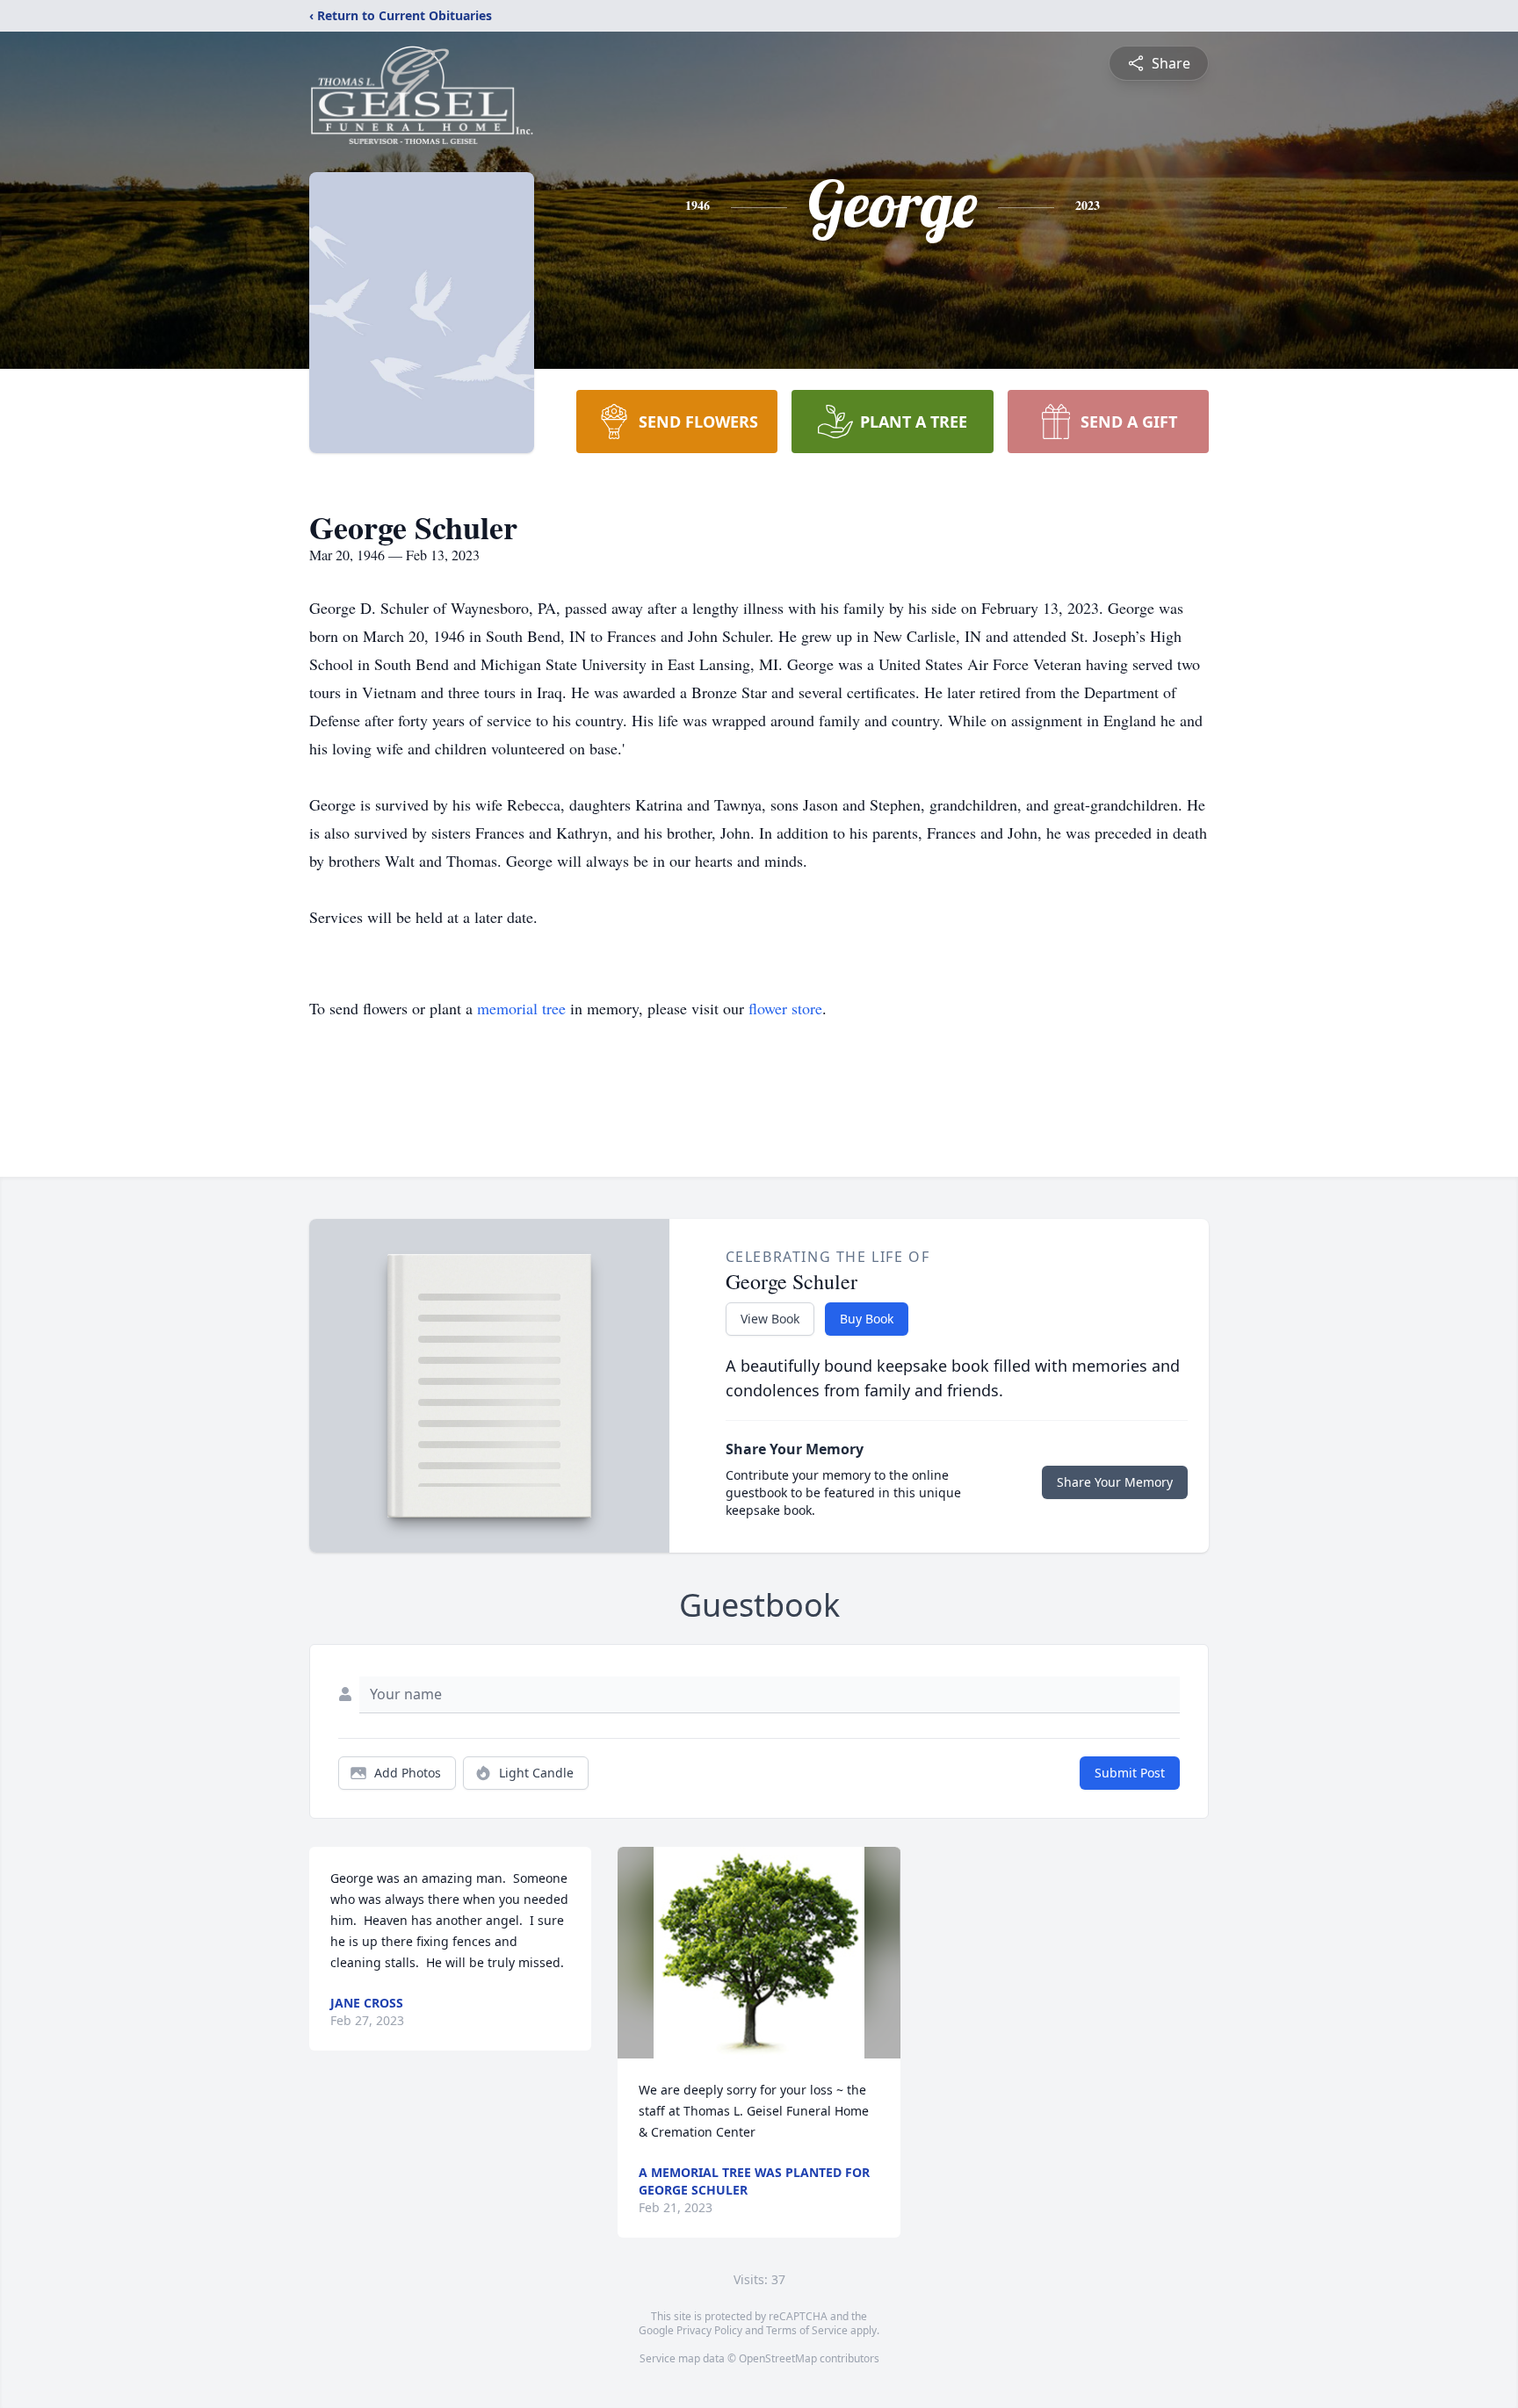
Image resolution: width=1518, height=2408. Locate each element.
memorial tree (521, 1008)
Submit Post (1130, 1773)
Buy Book (867, 1319)
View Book (770, 1319)
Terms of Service (807, 2330)
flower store (785, 1008)
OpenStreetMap (778, 2358)
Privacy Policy (709, 2330)
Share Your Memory (1115, 1482)
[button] (759, 1953)
